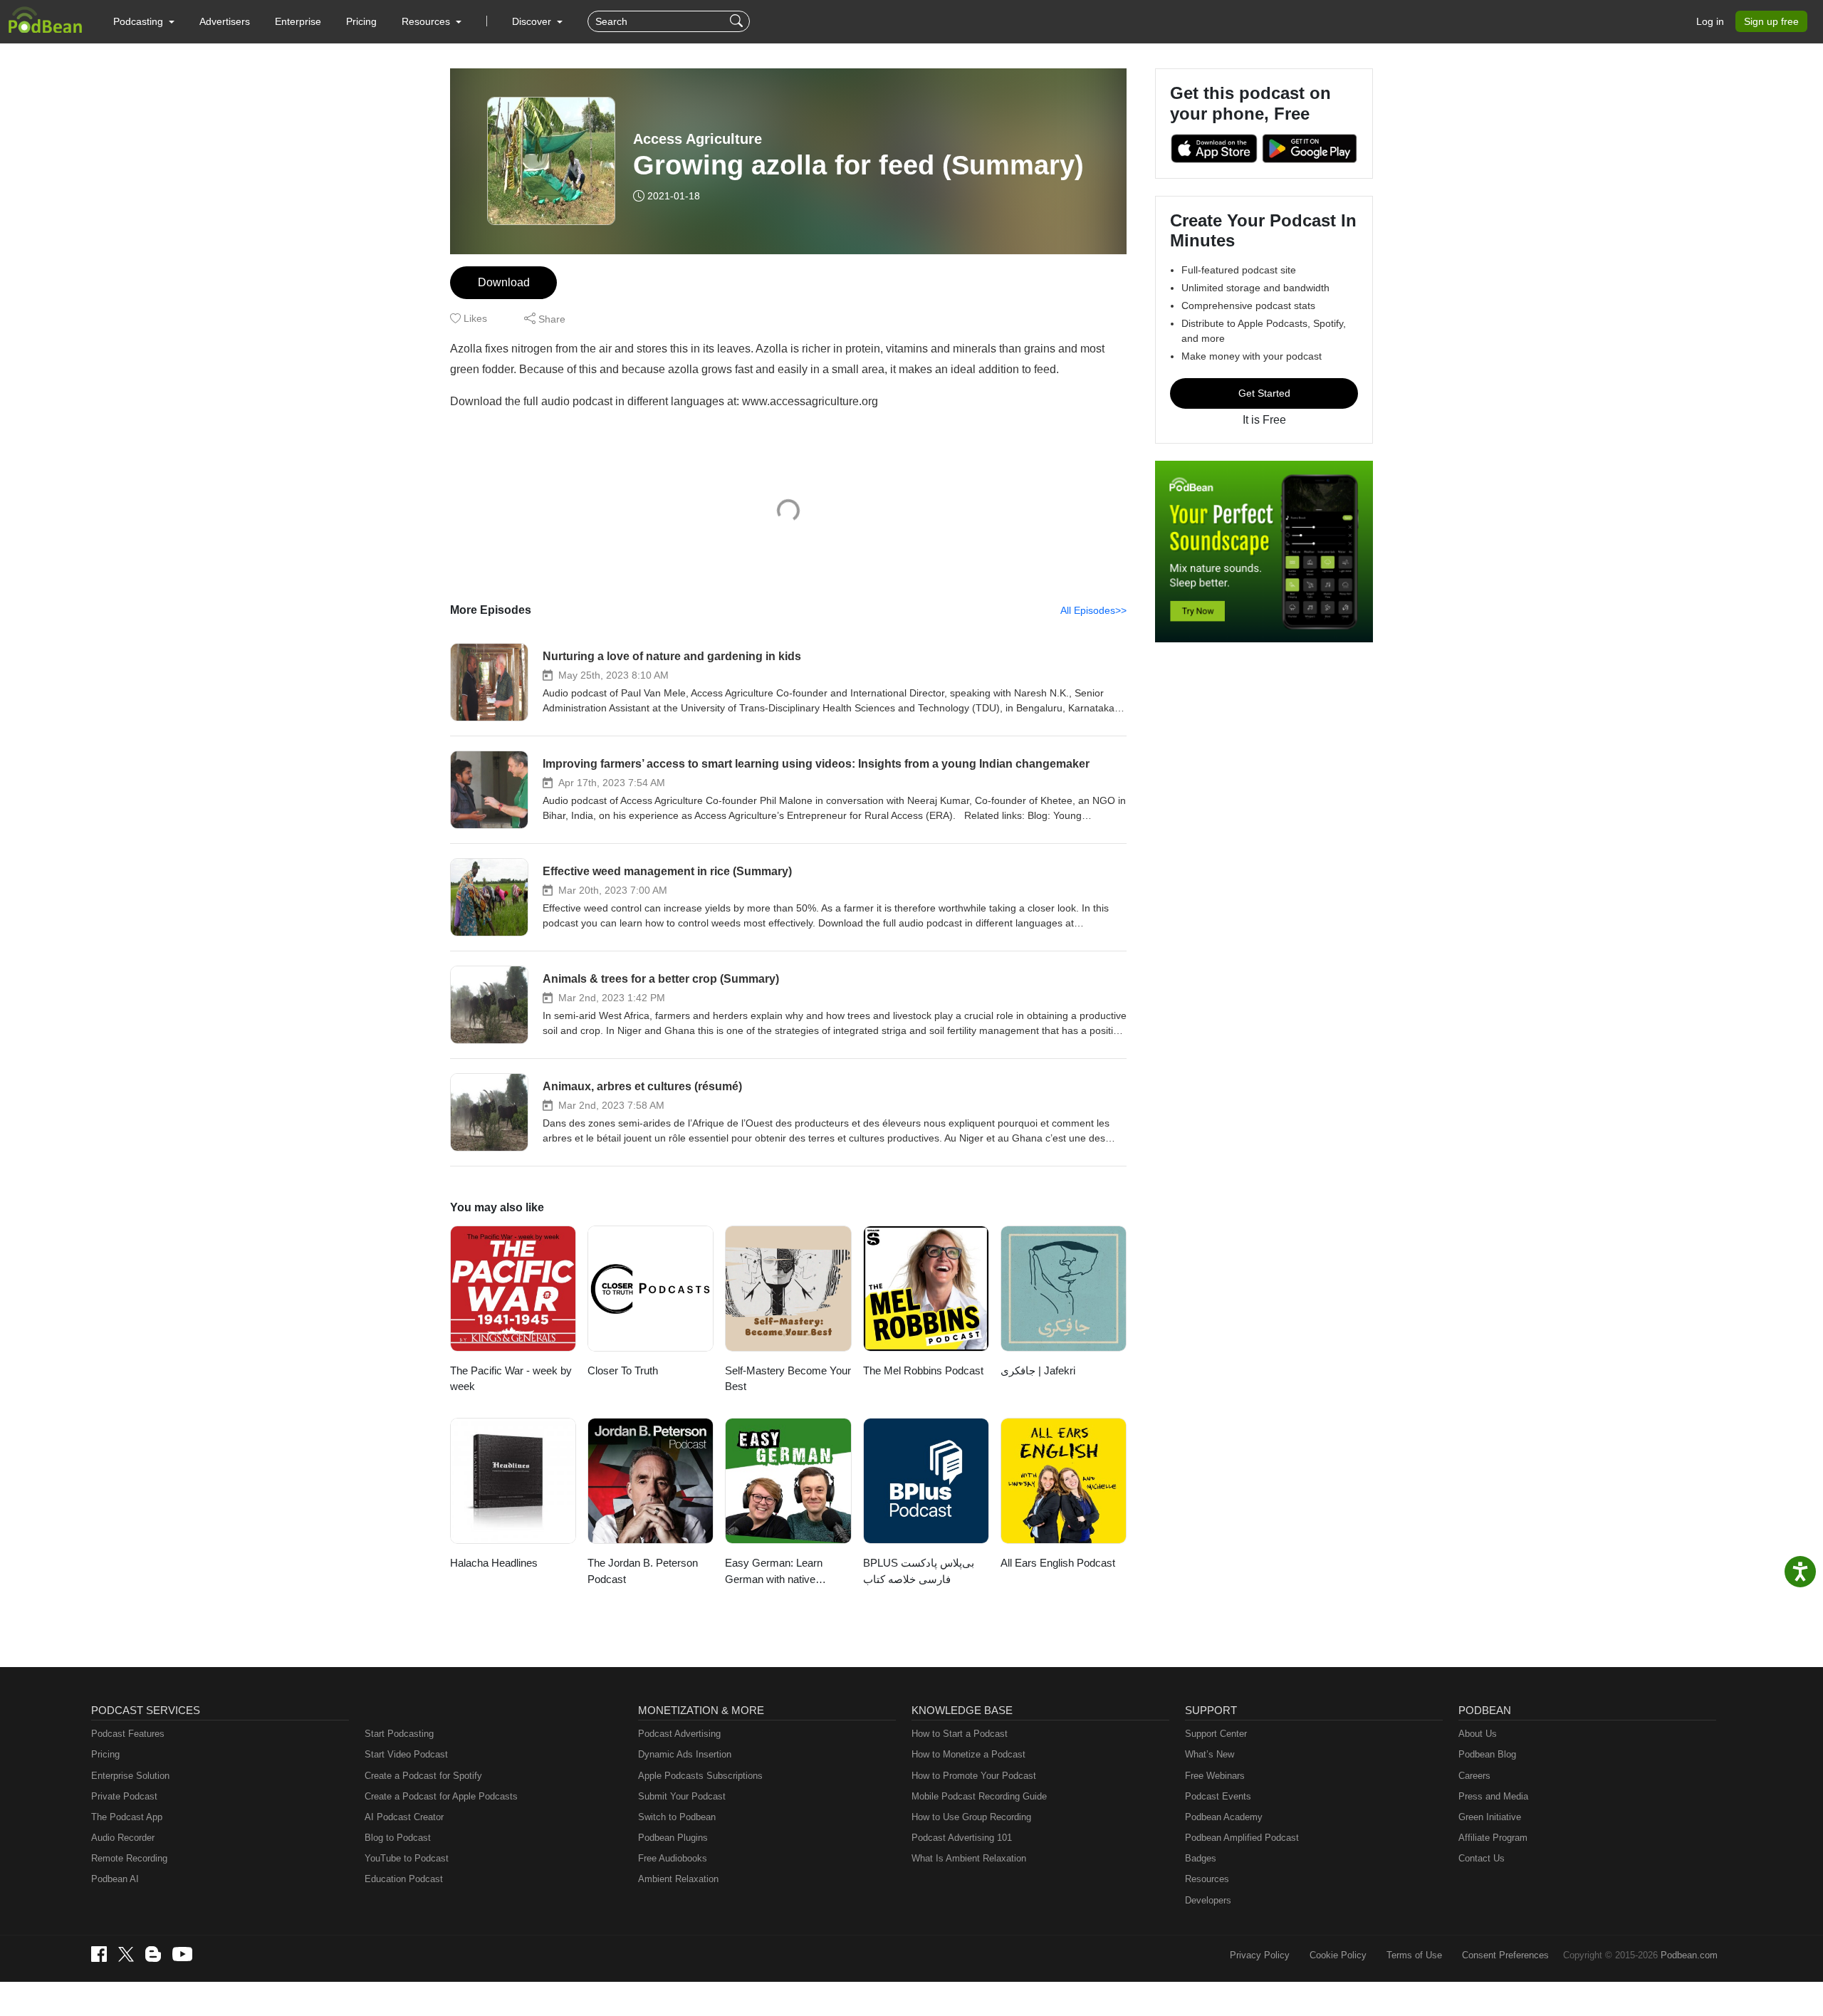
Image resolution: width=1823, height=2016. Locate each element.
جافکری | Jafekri (1038, 1370)
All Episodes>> (1093, 610)
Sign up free (1771, 21)
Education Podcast (404, 1879)
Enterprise (298, 21)
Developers (1208, 1900)
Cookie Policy (1338, 1955)
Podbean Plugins (673, 1838)
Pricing (361, 21)
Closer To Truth (623, 1370)
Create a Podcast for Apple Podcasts (441, 1796)
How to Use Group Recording (971, 1817)
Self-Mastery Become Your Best (788, 1379)
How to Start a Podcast (960, 1734)
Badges (1201, 1858)
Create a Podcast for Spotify (423, 1776)
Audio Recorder (123, 1838)
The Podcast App (127, 1817)
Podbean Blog (1487, 1754)
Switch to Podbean (677, 1817)
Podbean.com (1689, 1955)
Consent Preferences (1505, 1955)
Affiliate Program (1493, 1838)
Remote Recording (129, 1858)
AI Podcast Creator (404, 1817)
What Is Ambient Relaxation (969, 1858)
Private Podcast (124, 1796)
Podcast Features (128, 1734)
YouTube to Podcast (407, 1858)
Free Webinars (1215, 1776)
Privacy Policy (1260, 1955)
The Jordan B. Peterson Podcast (643, 1571)
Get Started (1264, 393)
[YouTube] (182, 1954)
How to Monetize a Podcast (968, 1754)
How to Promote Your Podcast (974, 1776)
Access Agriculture (698, 139)
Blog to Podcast (398, 1838)
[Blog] (153, 1954)
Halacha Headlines (494, 1563)
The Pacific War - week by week (511, 1379)
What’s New (1210, 1754)
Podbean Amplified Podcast (1242, 1838)
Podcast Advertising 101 (962, 1838)
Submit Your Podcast (682, 1796)
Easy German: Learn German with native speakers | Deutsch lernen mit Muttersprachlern (786, 1572)
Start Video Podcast (406, 1754)
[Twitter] (126, 1954)
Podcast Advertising (679, 1734)
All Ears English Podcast (1058, 1563)
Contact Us (1482, 1858)
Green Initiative (1490, 1817)
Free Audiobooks (673, 1858)
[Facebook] (99, 1954)
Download (504, 282)
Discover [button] (533, 21)
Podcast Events (1218, 1796)
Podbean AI (115, 1879)
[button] (144, 21)
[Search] (738, 21)
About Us (1478, 1734)
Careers (1474, 1776)
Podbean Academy (1224, 1817)
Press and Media (1493, 1796)
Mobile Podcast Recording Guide (979, 1796)
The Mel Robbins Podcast (923, 1370)
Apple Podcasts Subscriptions (700, 1776)
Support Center (1216, 1734)
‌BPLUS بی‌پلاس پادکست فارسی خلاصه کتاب (919, 1571)
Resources (1207, 1879)
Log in (1710, 21)
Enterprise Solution (130, 1776)
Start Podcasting (399, 1734)
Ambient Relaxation (678, 1879)
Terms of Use (1414, 1955)
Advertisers (225, 21)
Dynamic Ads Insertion (685, 1754)
